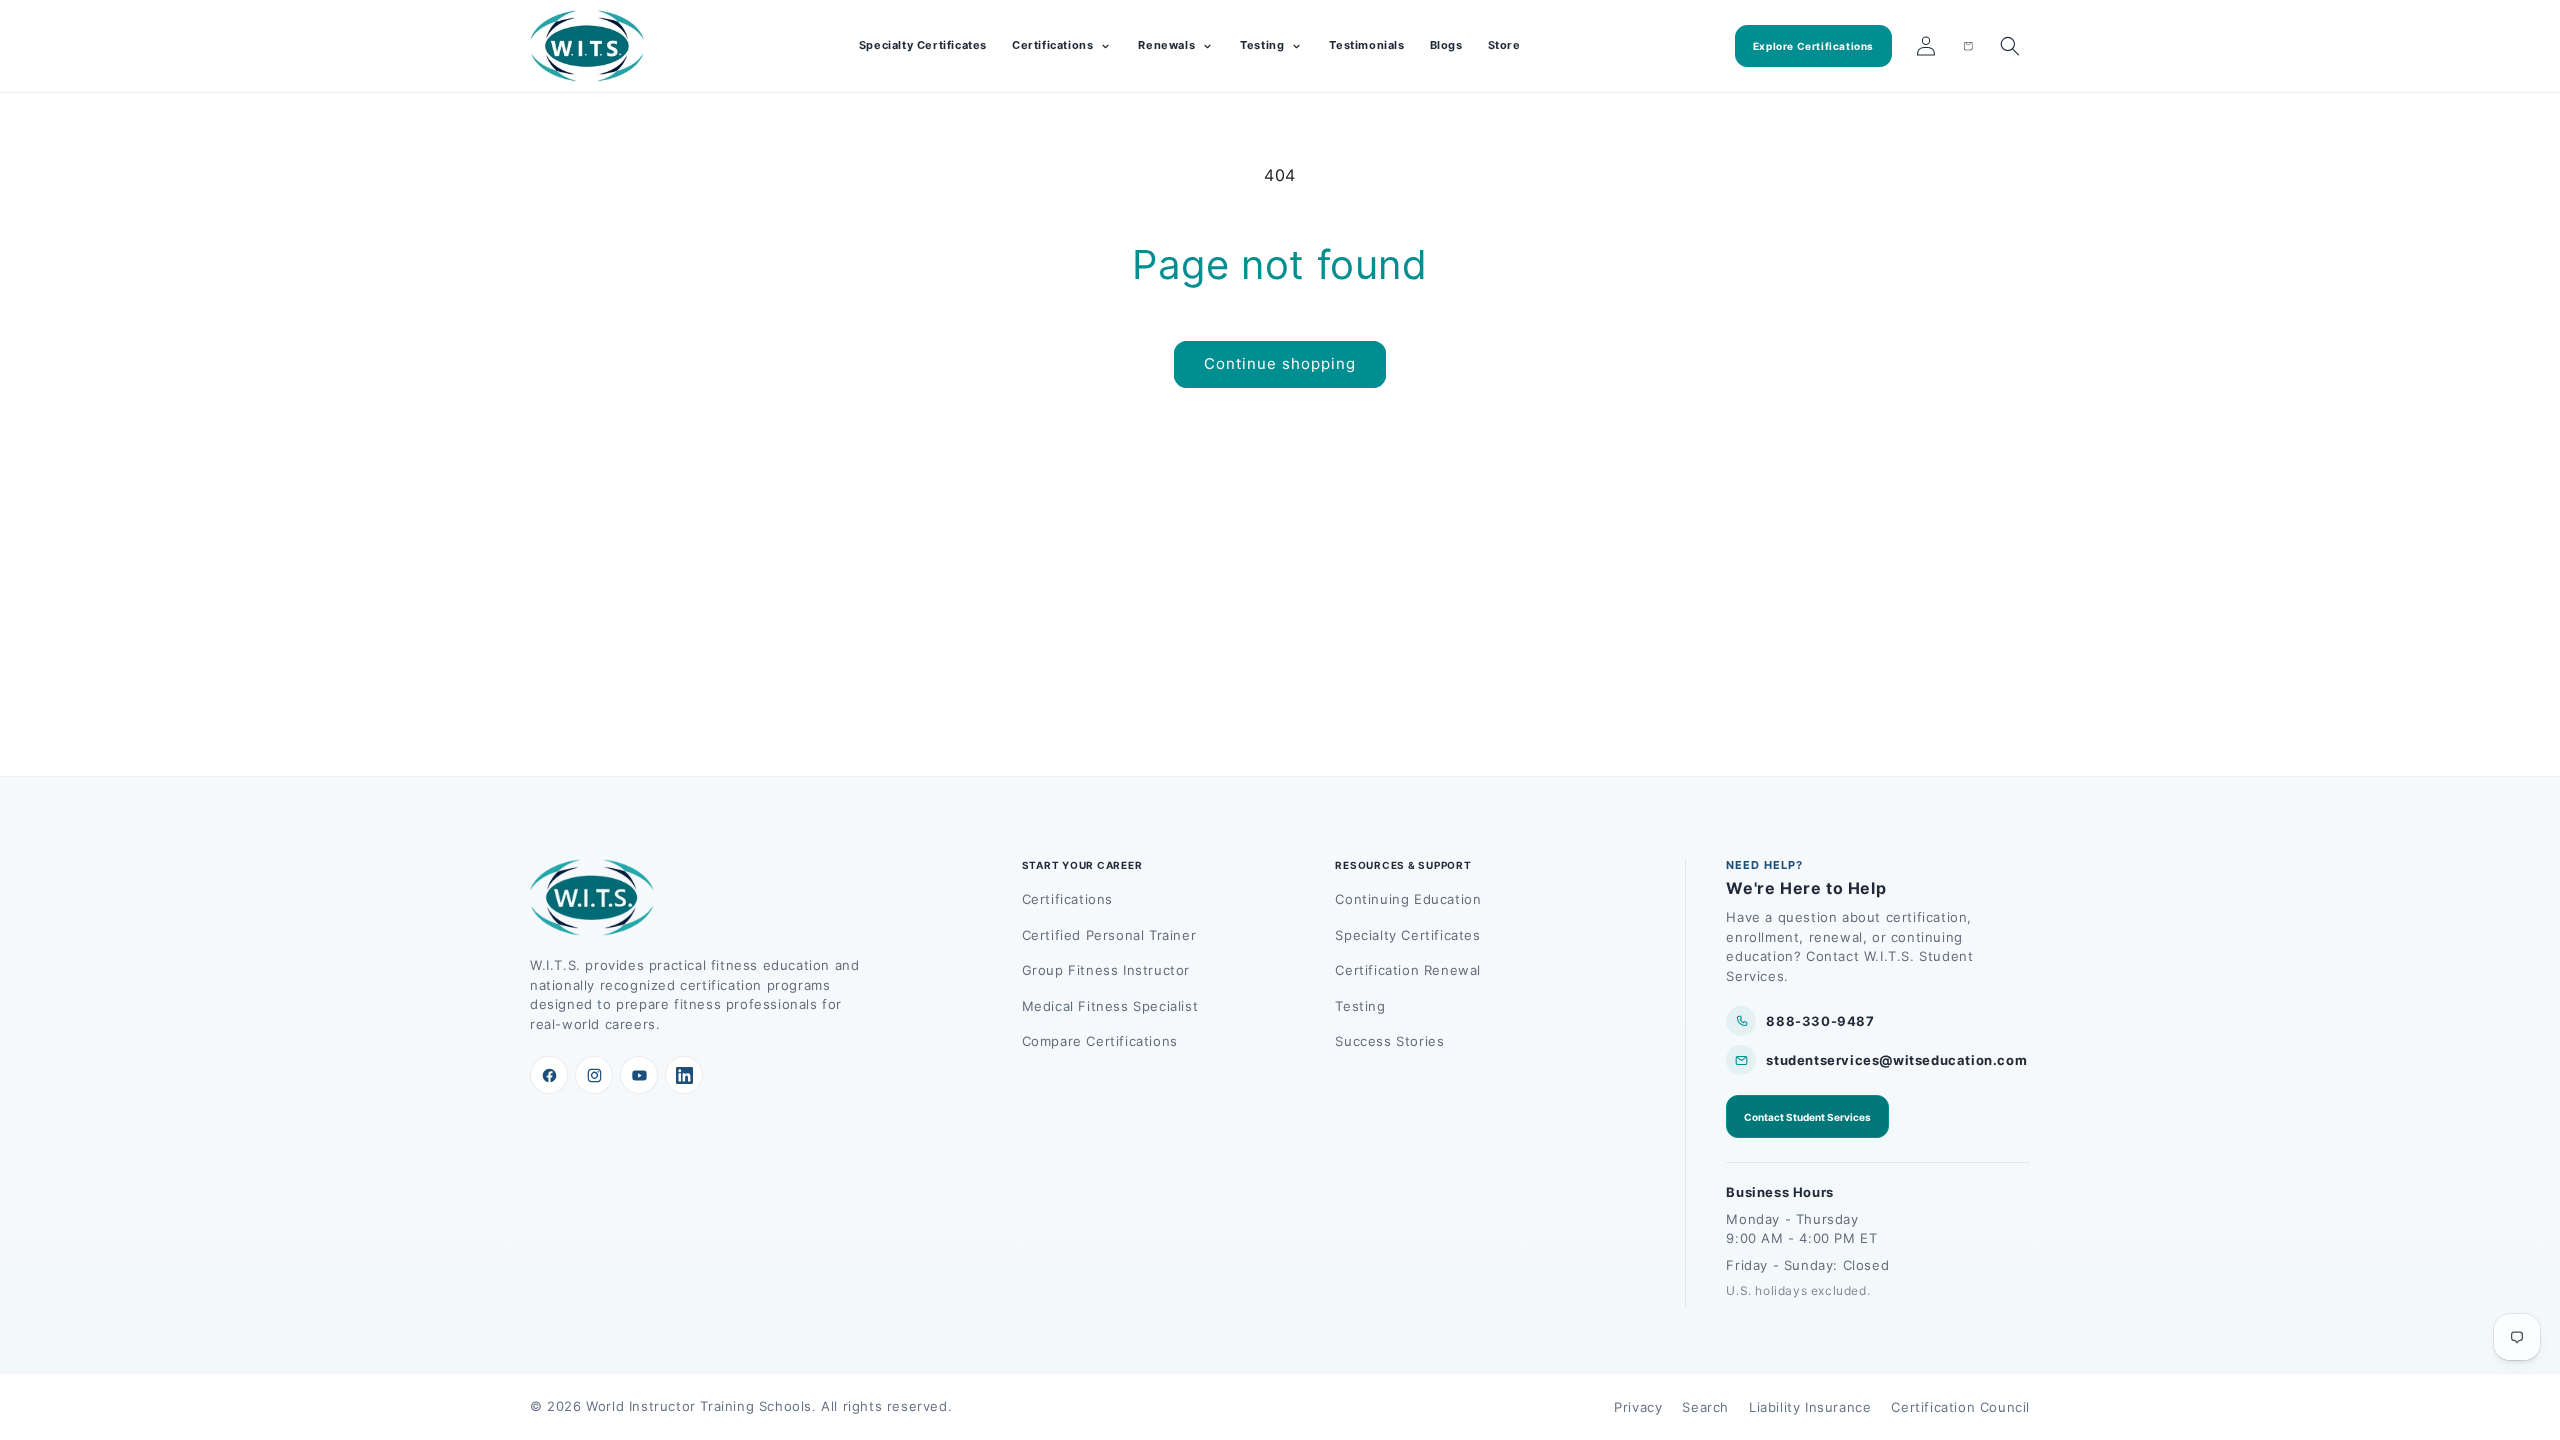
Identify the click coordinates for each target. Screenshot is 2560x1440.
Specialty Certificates (923, 45)
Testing (1360, 1006)
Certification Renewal (1408, 970)
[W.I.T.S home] (587, 46)
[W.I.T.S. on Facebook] (549, 1075)
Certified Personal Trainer (1109, 935)
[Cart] (1968, 46)
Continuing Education (1408, 899)
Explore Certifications (1813, 46)
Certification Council (1960, 1407)
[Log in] (1926, 46)
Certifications (1067, 899)
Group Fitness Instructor (1106, 970)
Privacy (1638, 1407)
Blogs (1446, 45)
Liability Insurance (1810, 1407)
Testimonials (1366, 45)
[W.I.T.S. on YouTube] (639, 1075)
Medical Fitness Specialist (1110, 1006)
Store (1504, 45)
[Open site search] (2010, 46)
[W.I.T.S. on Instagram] (594, 1075)
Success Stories (1389, 1041)
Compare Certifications (1100, 1041)
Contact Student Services (1807, 1117)
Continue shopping (1280, 363)
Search (1705, 1407)
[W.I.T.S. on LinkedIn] (684, 1075)
